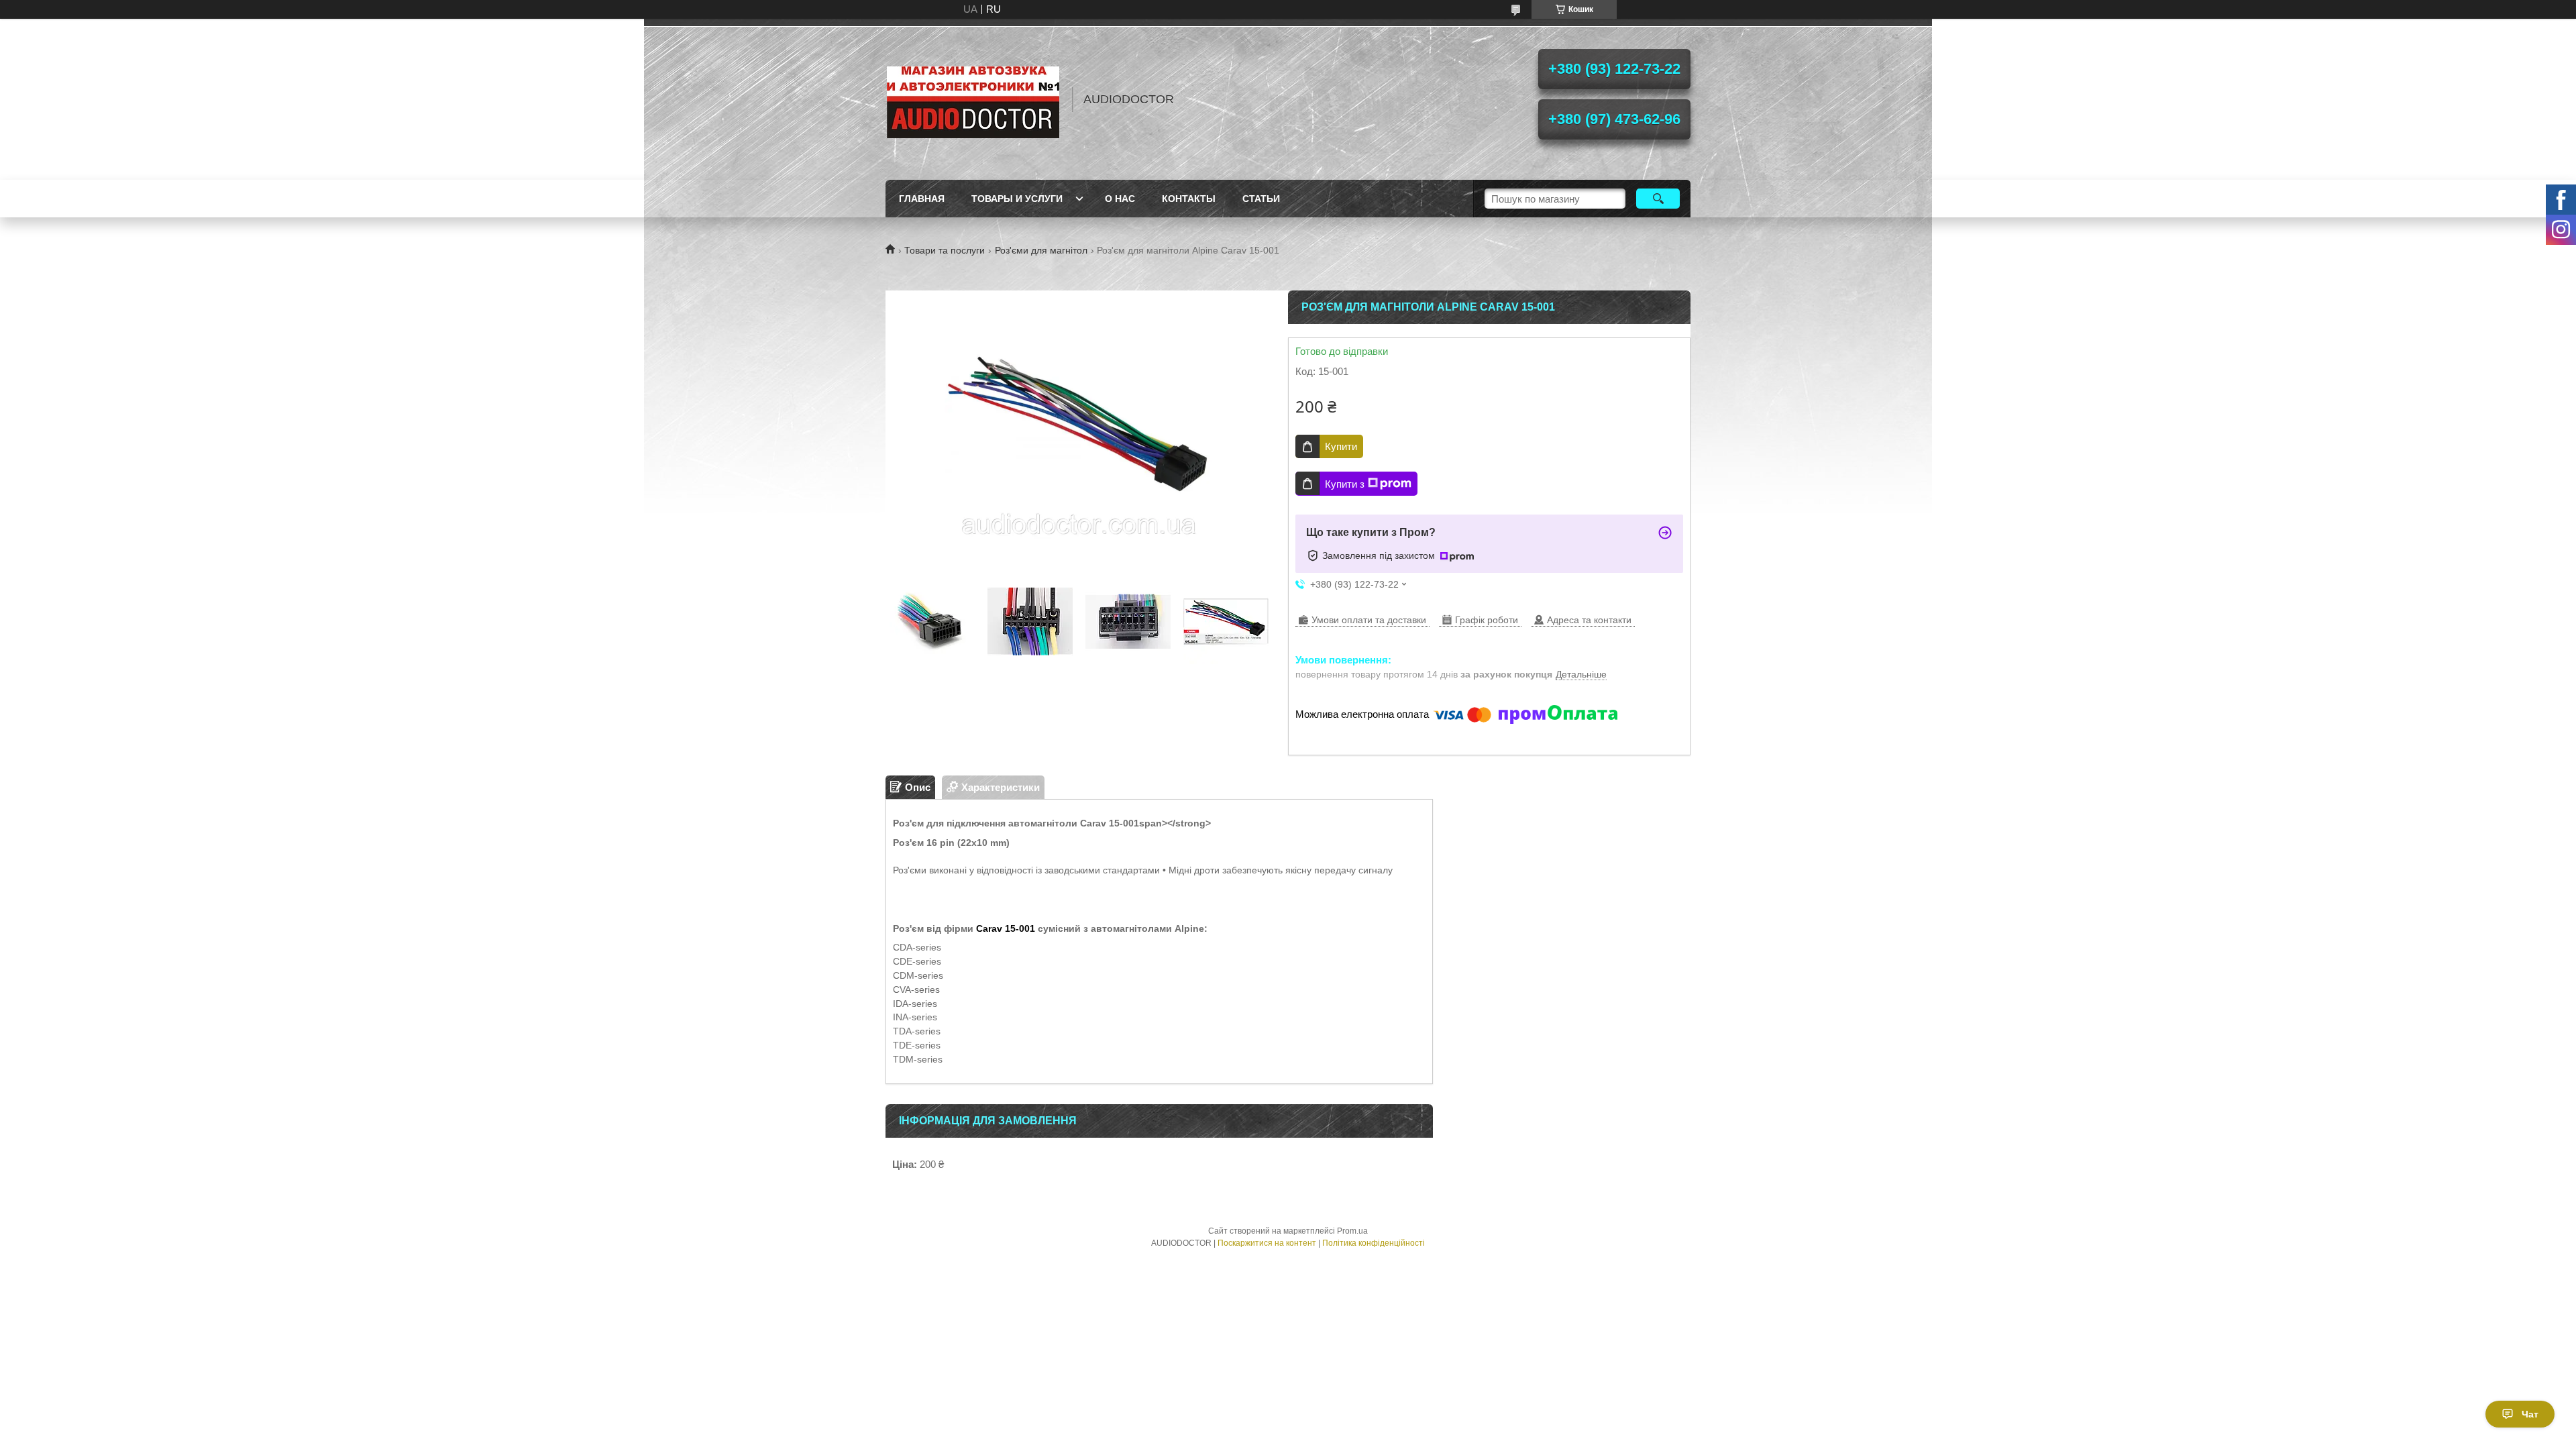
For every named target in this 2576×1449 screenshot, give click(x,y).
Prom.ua (1352, 1231)
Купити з (1345, 484)
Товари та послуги (945, 250)
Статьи (1261, 199)
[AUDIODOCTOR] (973, 99)
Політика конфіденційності (1374, 1243)
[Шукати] (1658, 199)
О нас (1120, 199)
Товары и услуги (1017, 199)
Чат (2530, 1414)
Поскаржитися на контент (1267, 1243)
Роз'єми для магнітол (1041, 250)
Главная (922, 199)
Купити (1341, 446)
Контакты (1189, 199)
